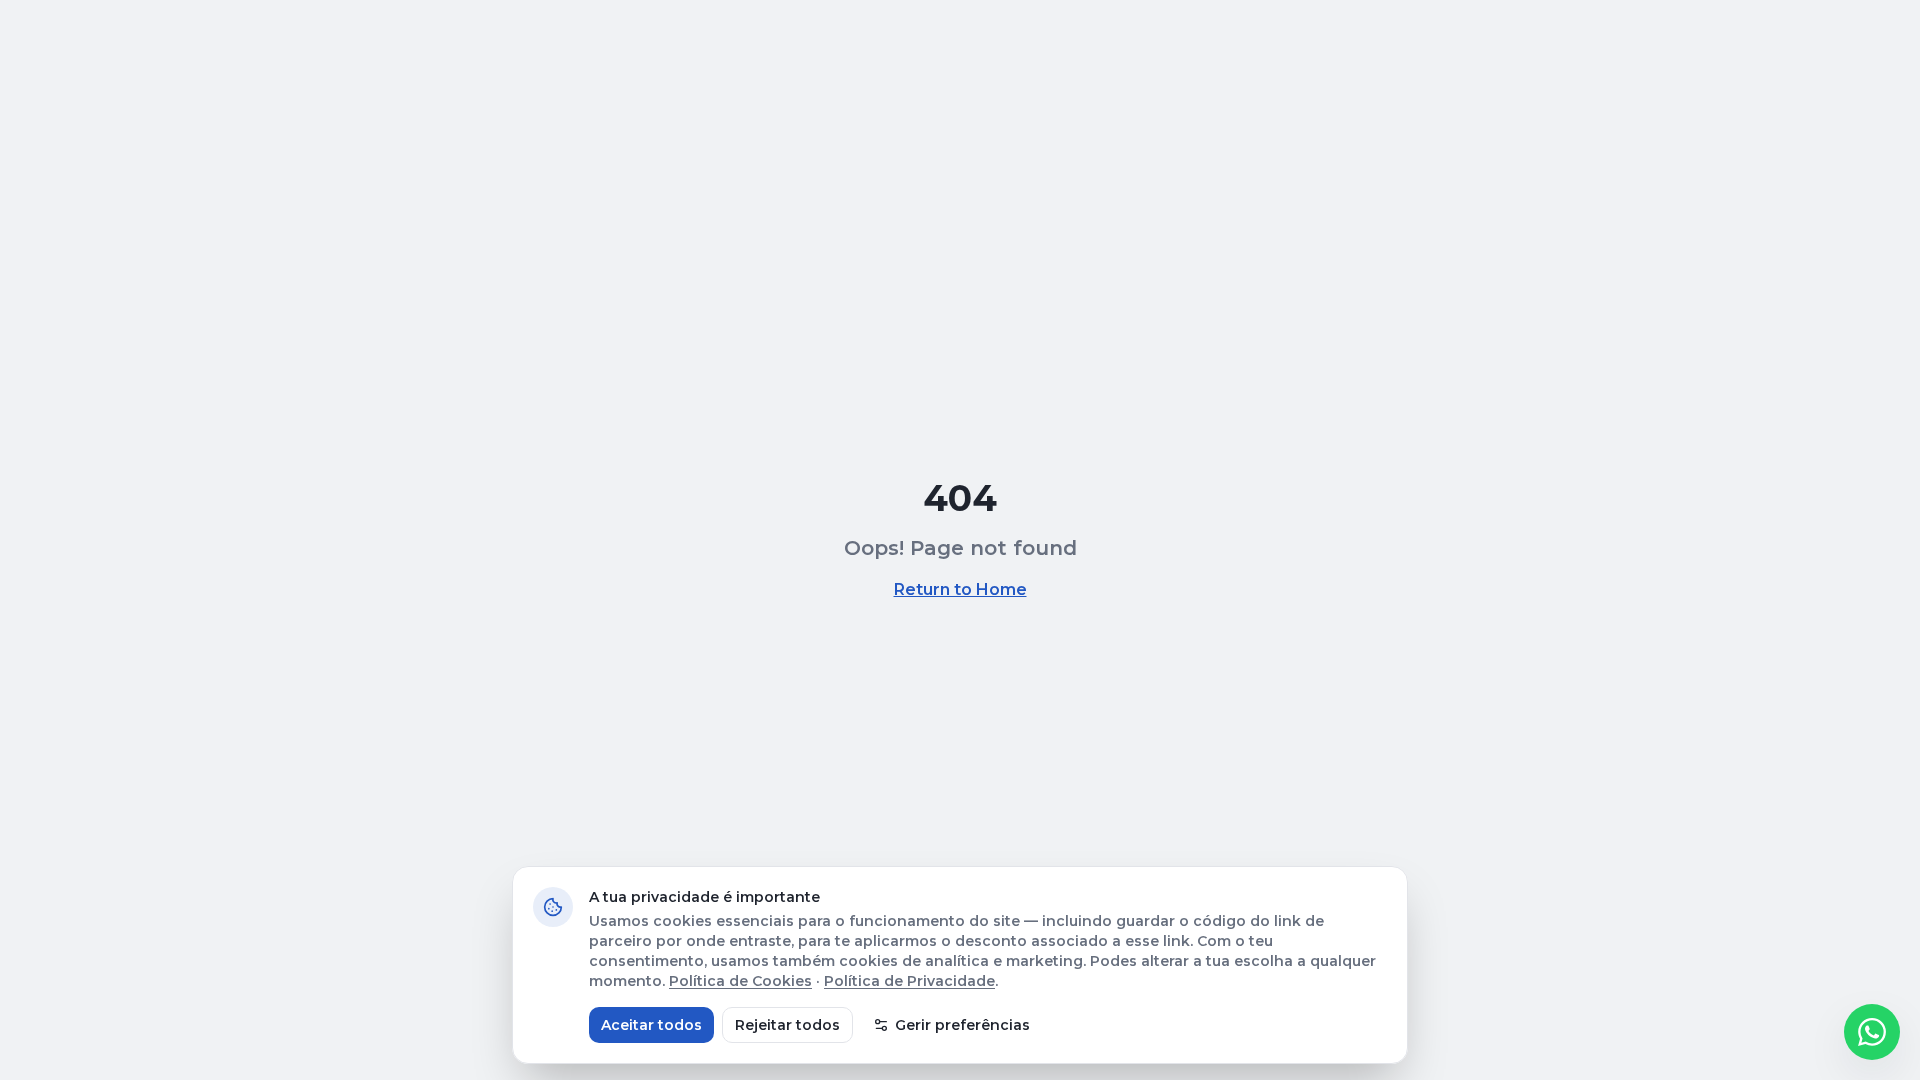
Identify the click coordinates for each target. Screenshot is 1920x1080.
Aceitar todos (651, 1025)
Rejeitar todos (787, 1025)
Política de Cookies (740, 981)
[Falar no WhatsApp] (1872, 1032)
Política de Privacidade (909, 981)
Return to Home (960, 589)
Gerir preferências (962, 1025)
